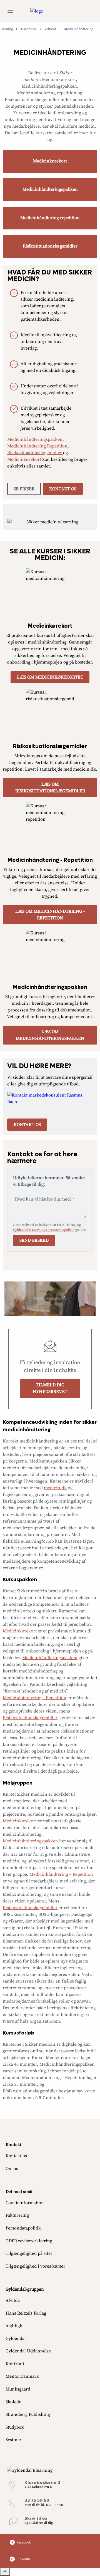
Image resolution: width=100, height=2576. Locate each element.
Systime (13, 2440)
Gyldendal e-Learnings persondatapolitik (44, 1230)
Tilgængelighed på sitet (29, 2253)
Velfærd (50, 29)
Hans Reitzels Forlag (26, 2313)
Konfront (15, 2364)
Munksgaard (18, 2389)
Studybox (15, 2427)
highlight (15, 2326)
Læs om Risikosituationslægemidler (50, 788)
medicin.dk (55, 1488)
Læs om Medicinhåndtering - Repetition (50, 915)
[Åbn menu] (10, 11)
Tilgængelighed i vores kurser (35, 2266)
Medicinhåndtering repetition (50, 218)
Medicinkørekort (50, 161)
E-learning (29, 29)
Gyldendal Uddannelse (28, 2351)
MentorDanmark (22, 2376)
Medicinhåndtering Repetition (37, 446)
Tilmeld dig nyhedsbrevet (50, 1388)
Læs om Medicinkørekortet (50, 677)
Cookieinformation (25, 2203)
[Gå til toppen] (5, 2572)
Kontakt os (63, 489)
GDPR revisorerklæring (29, 2241)
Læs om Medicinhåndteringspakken (50, 1035)
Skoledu (13, 2402)
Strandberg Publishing (28, 2414)
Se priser (24, 489)
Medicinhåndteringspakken (50, 189)
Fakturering (17, 2215)
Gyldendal (16, 2339)
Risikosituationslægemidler (50, 246)
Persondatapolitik (23, 2228)
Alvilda (13, 2300)
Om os (12, 2169)
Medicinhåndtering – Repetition (35, 1698)
